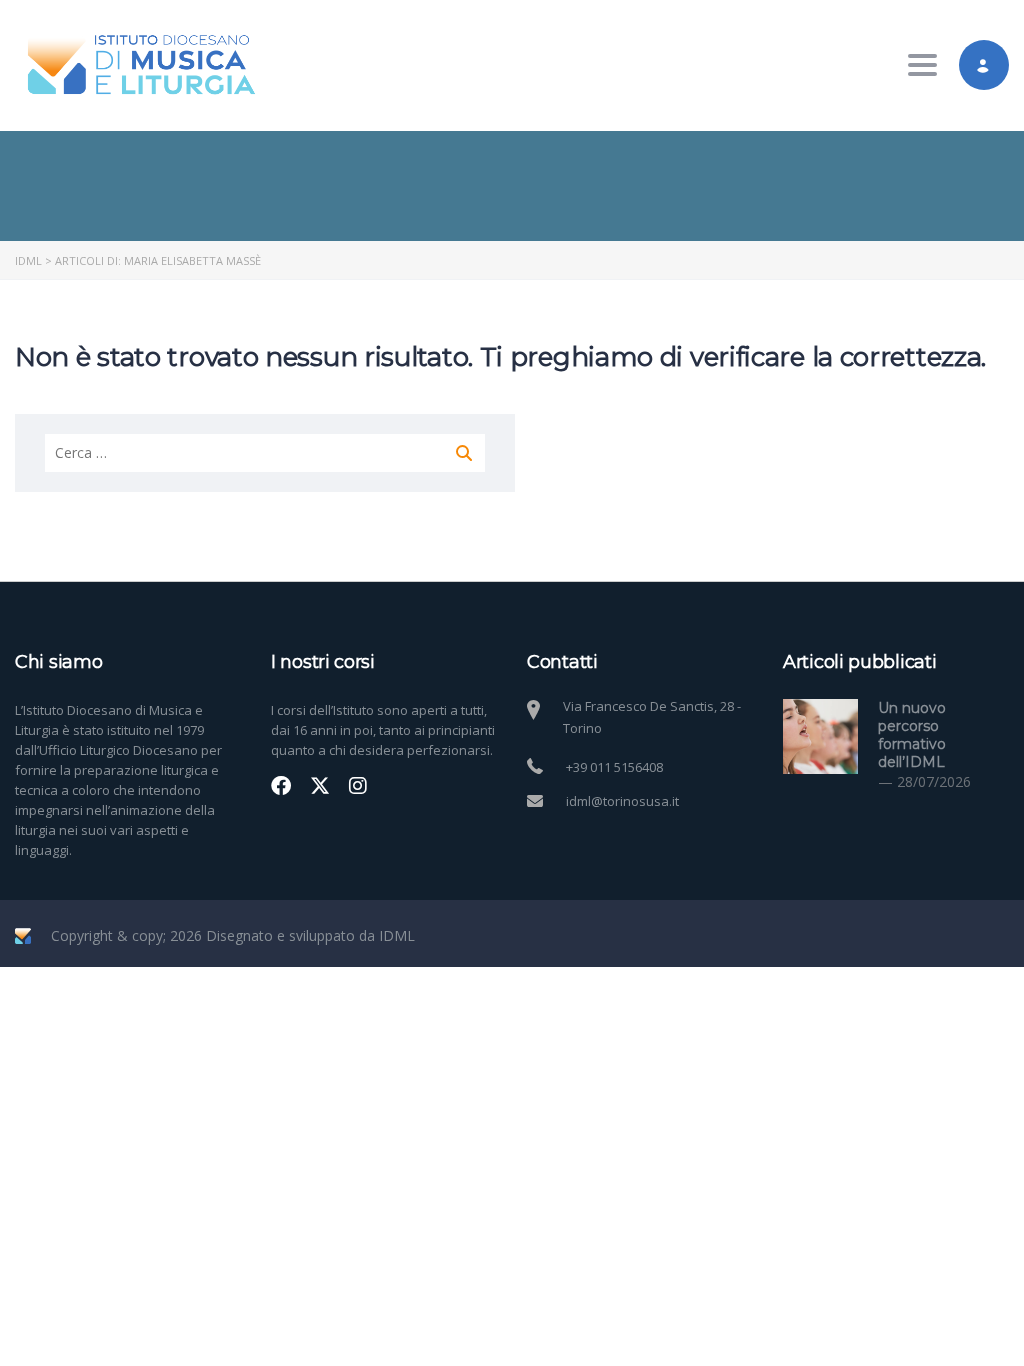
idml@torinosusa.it (622, 801)
